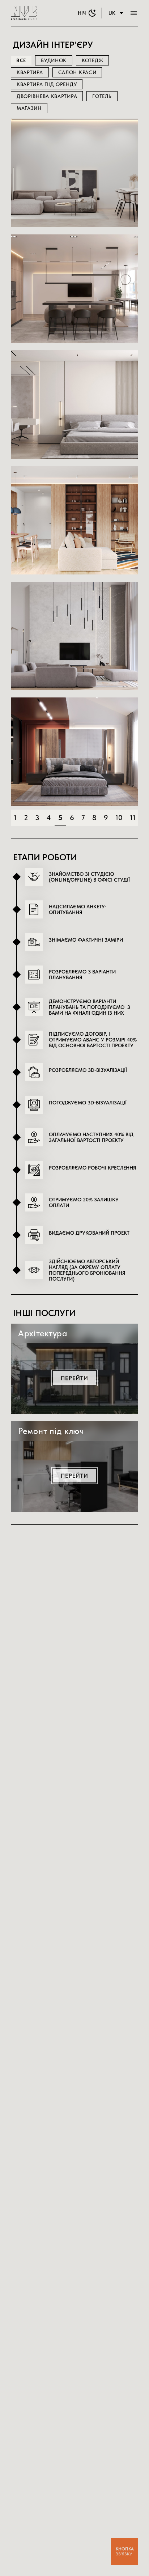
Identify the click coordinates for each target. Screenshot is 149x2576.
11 (133, 818)
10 (119, 818)
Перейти (74, 208)
